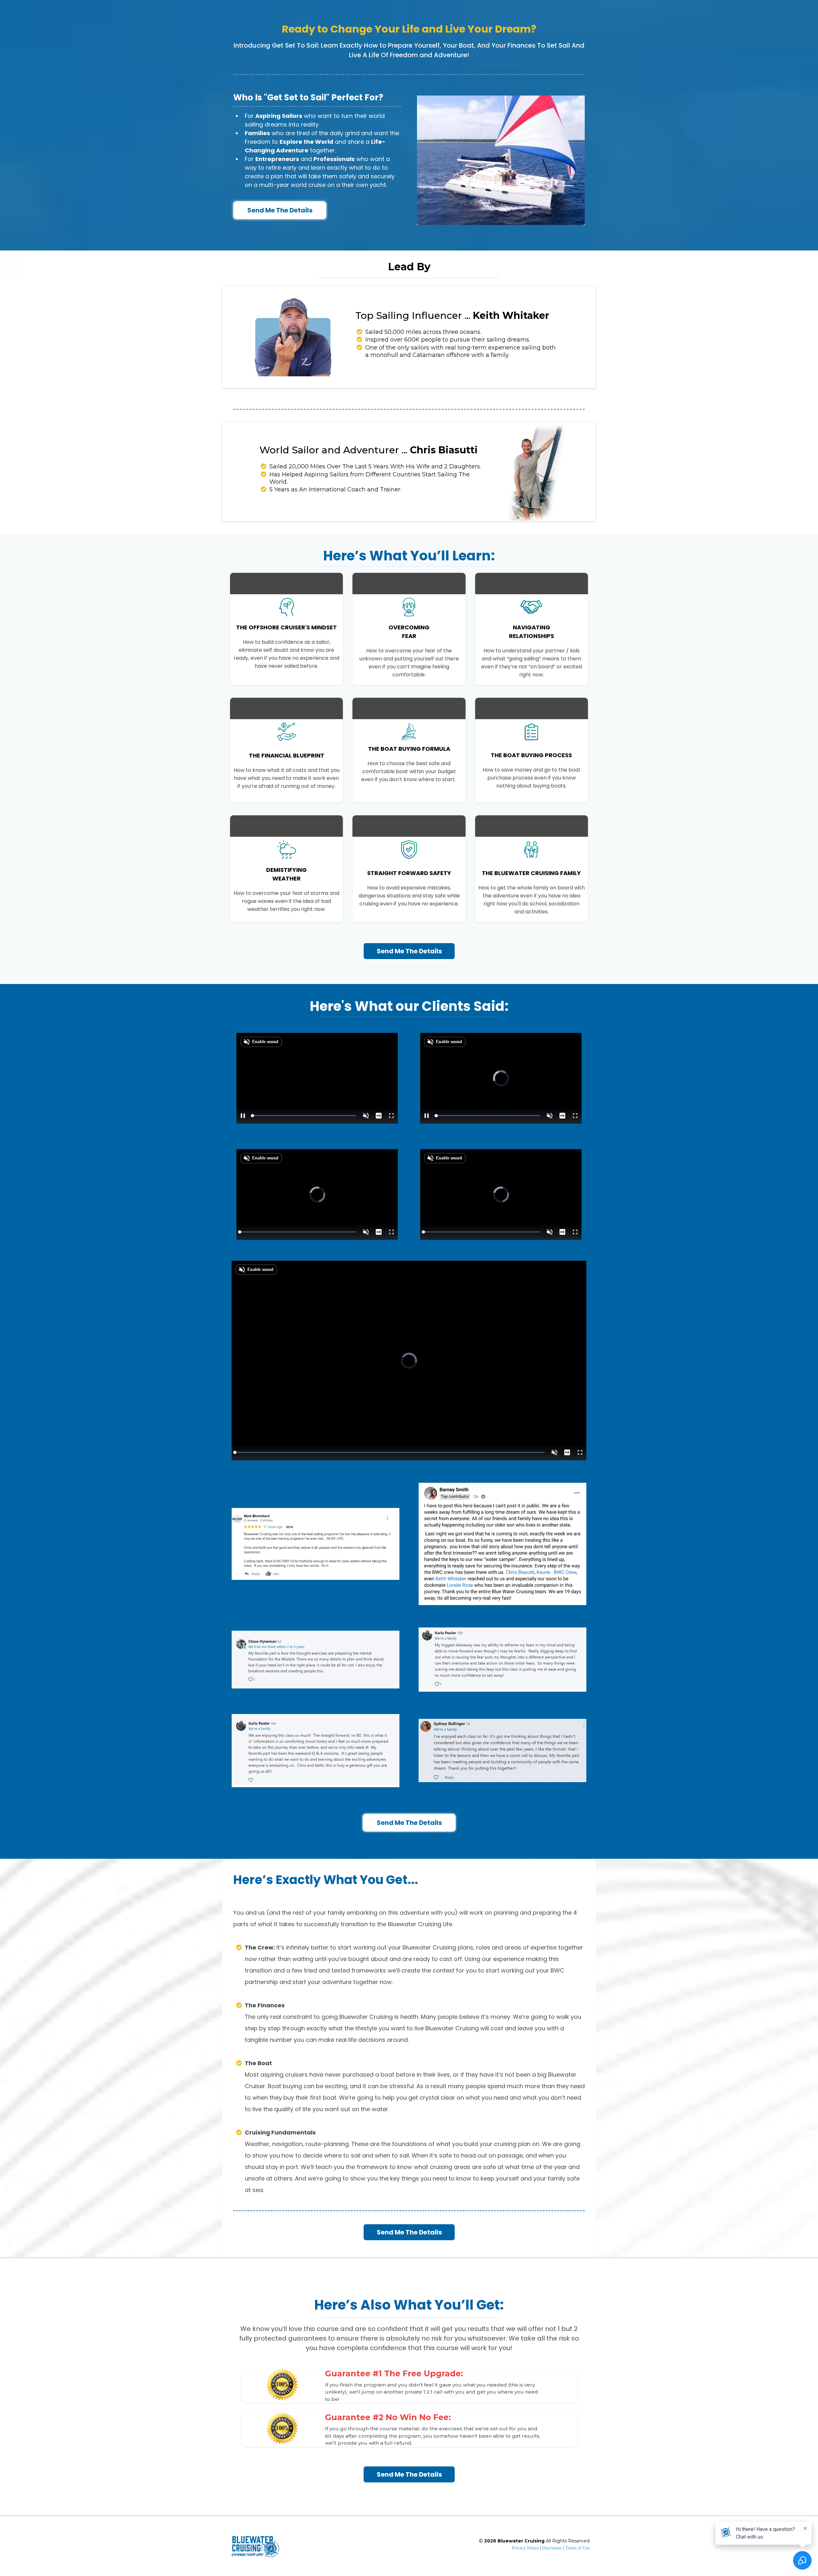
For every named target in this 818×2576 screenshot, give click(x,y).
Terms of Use (577, 2548)
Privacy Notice (525, 2548)
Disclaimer (553, 2548)
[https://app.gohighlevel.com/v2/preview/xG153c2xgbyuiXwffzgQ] (260, 2546)
